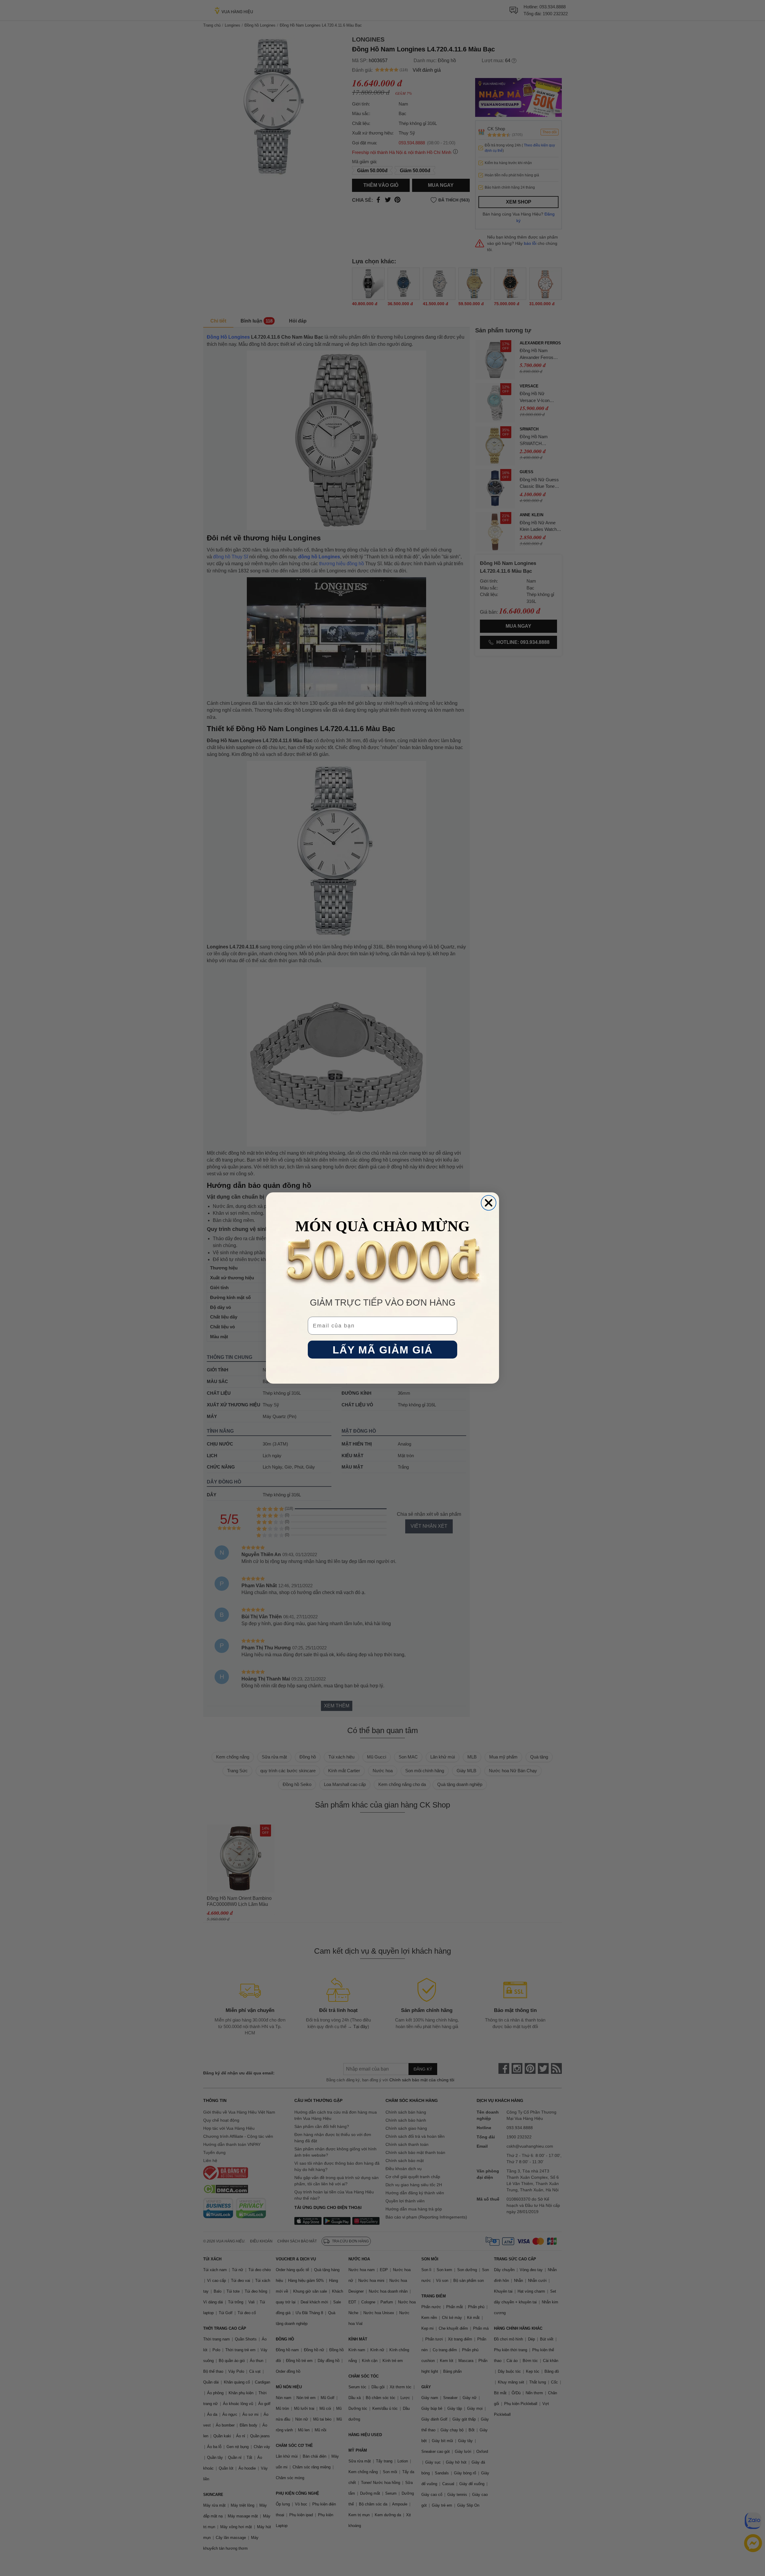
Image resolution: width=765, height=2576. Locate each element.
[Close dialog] (489, 1203)
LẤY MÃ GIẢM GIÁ (383, 1350)
